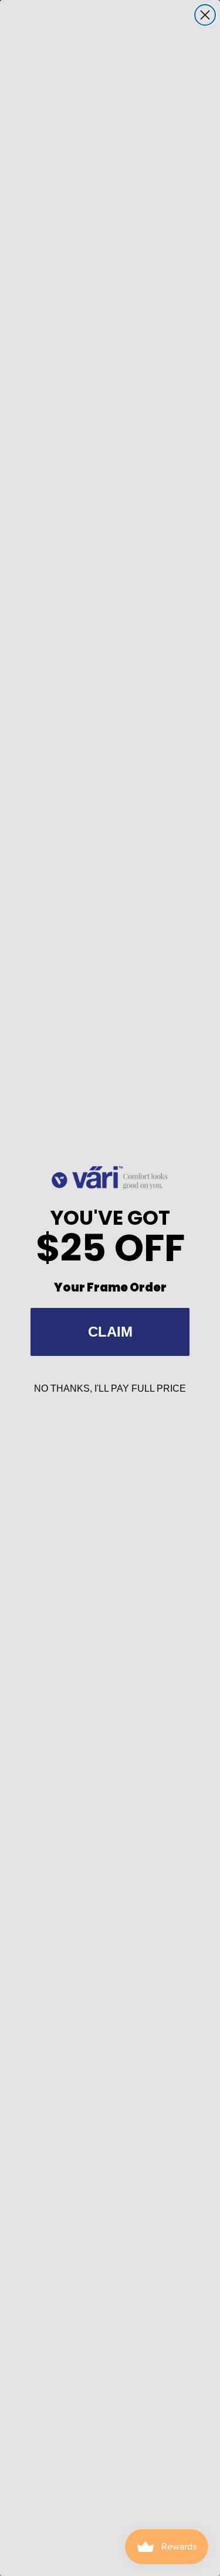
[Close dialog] (205, 15)
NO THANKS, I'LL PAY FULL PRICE (110, 1388)
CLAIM (110, 1332)
